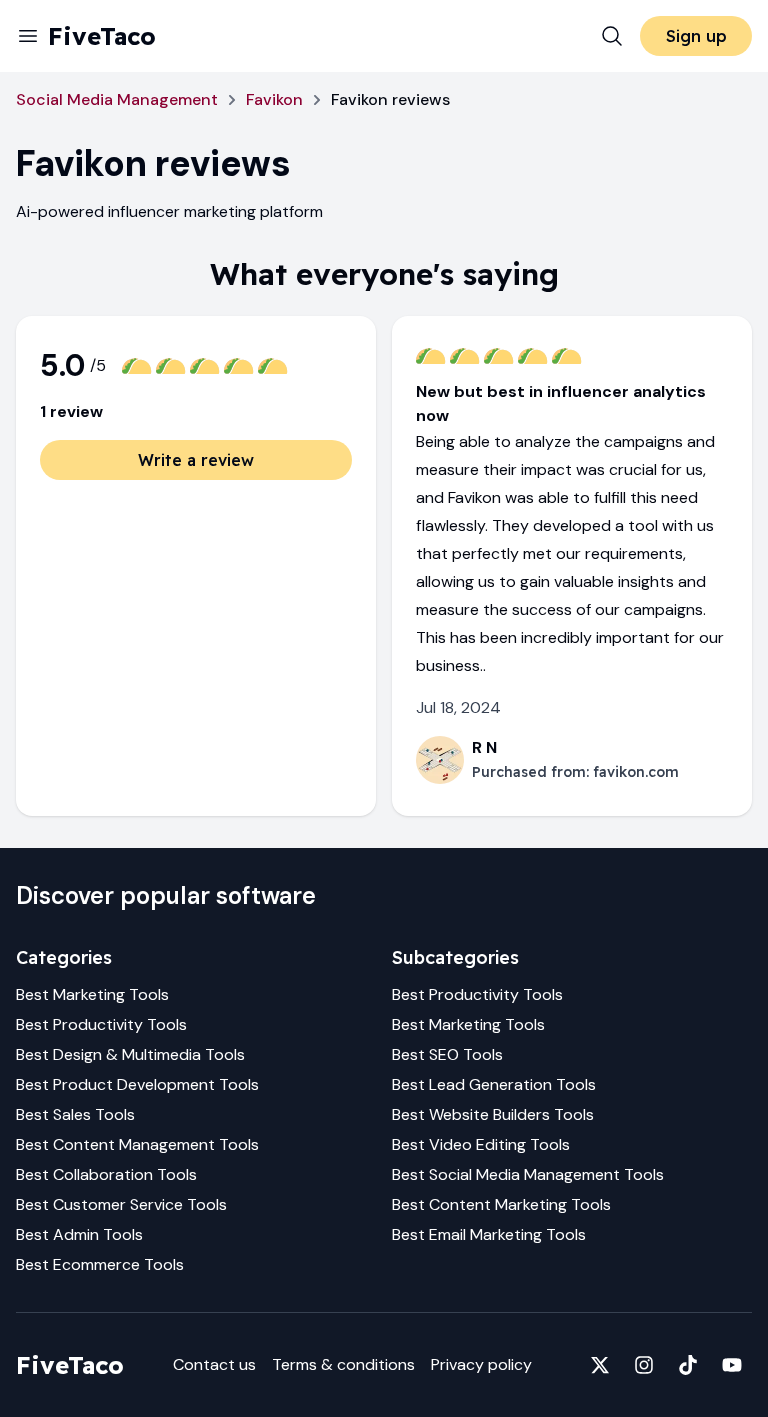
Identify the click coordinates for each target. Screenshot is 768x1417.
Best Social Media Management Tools (528, 1174)
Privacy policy (481, 1364)
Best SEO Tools (447, 1054)
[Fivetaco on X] (600, 1365)
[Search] (612, 36)
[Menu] (28, 36)
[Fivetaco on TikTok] (688, 1365)
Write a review (196, 460)
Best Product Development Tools (137, 1084)
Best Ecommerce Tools (100, 1264)
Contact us (214, 1364)
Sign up (696, 36)
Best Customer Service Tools (121, 1204)
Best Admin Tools (79, 1234)
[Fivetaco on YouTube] (732, 1365)
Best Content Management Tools (137, 1144)
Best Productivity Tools (101, 1024)
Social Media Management (117, 99)
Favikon (274, 99)
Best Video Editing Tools (481, 1144)
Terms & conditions (343, 1364)
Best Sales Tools (75, 1114)
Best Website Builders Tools (493, 1114)
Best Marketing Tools (92, 994)
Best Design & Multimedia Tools (130, 1054)
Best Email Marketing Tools (489, 1234)
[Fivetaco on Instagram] (644, 1365)
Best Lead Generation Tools (494, 1084)
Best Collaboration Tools (106, 1174)
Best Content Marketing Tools (501, 1204)
